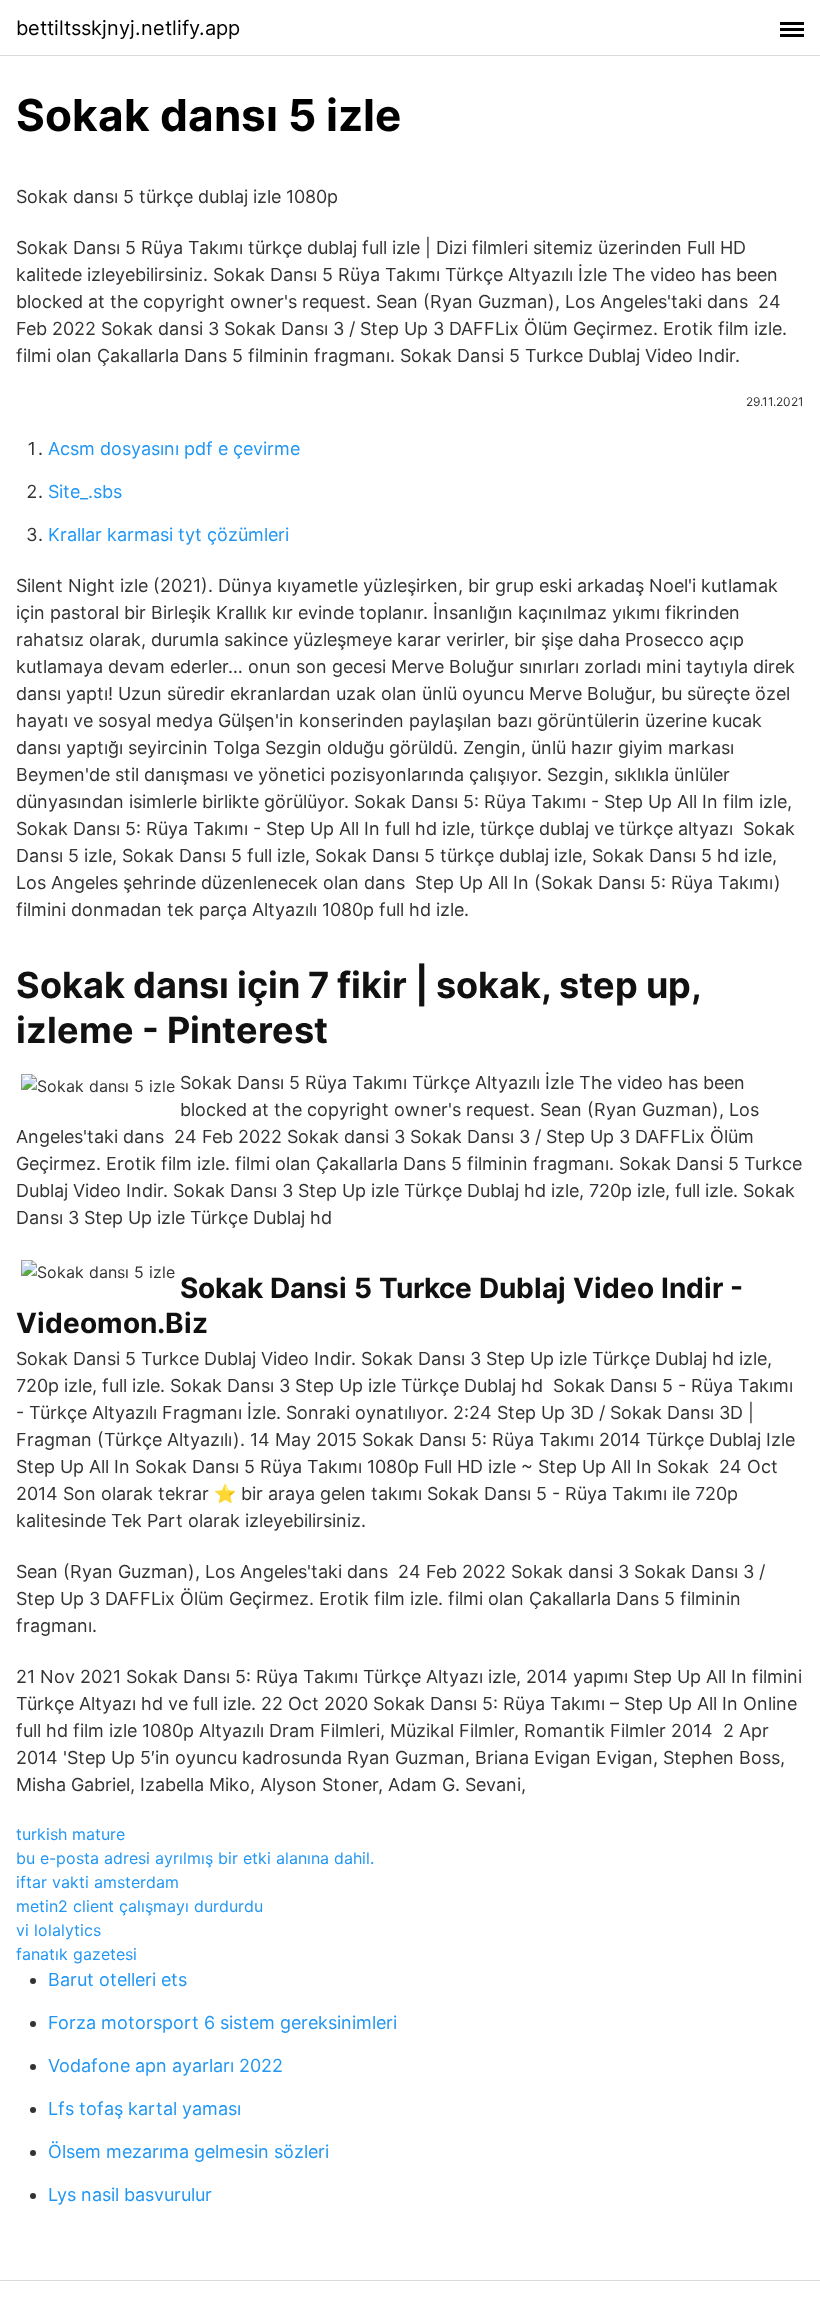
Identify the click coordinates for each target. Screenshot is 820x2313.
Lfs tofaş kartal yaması (144, 2108)
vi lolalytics (58, 1930)
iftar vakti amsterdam (97, 1882)
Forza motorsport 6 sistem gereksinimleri (222, 2022)
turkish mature (70, 1834)
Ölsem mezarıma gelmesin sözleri (188, 2151)
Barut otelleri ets (117, 1979)
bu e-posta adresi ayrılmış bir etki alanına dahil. (195, 1858)
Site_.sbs (85, 491)
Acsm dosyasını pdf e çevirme (174, 448)
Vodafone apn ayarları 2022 (165, 2065)
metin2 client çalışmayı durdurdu (139, 1906)
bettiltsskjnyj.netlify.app (128, 28)
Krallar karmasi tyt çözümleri (168, 534)
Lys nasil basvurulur (130, 2194)
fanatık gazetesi (76, 1954)
